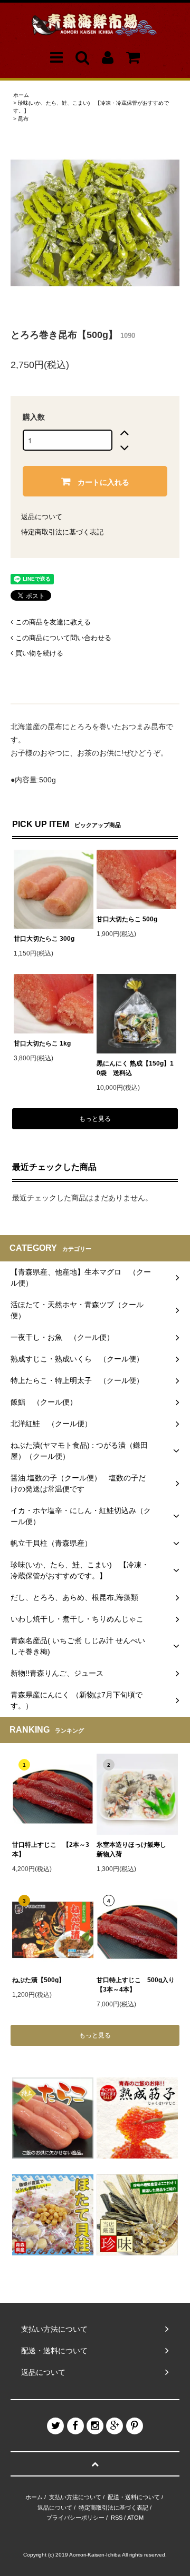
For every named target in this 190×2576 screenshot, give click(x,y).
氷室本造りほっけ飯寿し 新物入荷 (135, 1849)
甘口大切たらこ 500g (127, 919)
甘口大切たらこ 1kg (42, 1043)
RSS (117, 2518)
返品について (42, 517)
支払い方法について (75, 2497)
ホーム (21, 95)
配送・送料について (134, 2497)
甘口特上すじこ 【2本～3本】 (51, 1849)
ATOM (135, 2518)
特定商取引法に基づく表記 (62, 532)
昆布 (23, 119)
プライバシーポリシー (75, 2518)
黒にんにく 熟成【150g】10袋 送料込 (135, 1068)
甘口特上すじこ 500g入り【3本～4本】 (136, 1985)
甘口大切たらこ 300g (44, 939)
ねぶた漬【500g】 (39, 1980)
